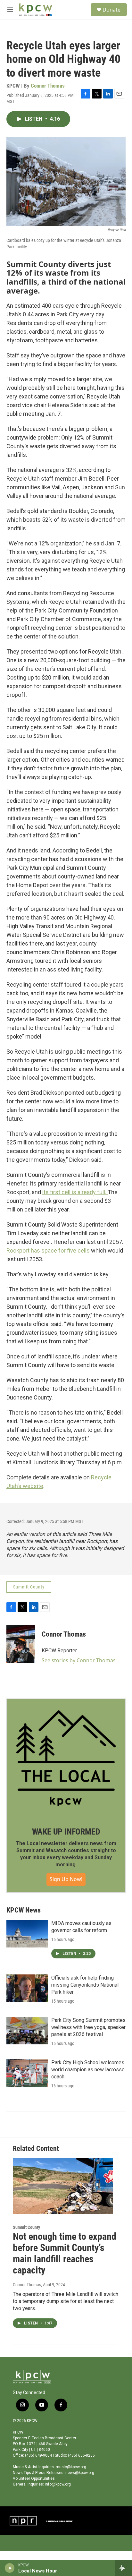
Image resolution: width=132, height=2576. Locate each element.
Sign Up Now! (66, 1879)
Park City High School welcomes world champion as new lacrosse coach (88, 2070)
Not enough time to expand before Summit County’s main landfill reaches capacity (65, 2253)
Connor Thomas (48, 86)
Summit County (29, 1587)
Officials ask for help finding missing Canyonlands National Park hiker (85, 1985)
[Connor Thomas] (21, 1644)
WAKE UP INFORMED (66, 1832)
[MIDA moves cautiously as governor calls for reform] (27, 1934)
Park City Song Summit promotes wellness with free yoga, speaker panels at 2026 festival (88, 2027)
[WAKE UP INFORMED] (66, 1758)
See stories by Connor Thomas (79, 1660)
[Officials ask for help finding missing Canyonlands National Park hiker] (27, 1988)
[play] (10, 2568)
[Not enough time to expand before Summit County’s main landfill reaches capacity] (63, 2186)
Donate (111, 10)
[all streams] (124, 2568)
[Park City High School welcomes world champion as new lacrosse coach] (27, 2073)
